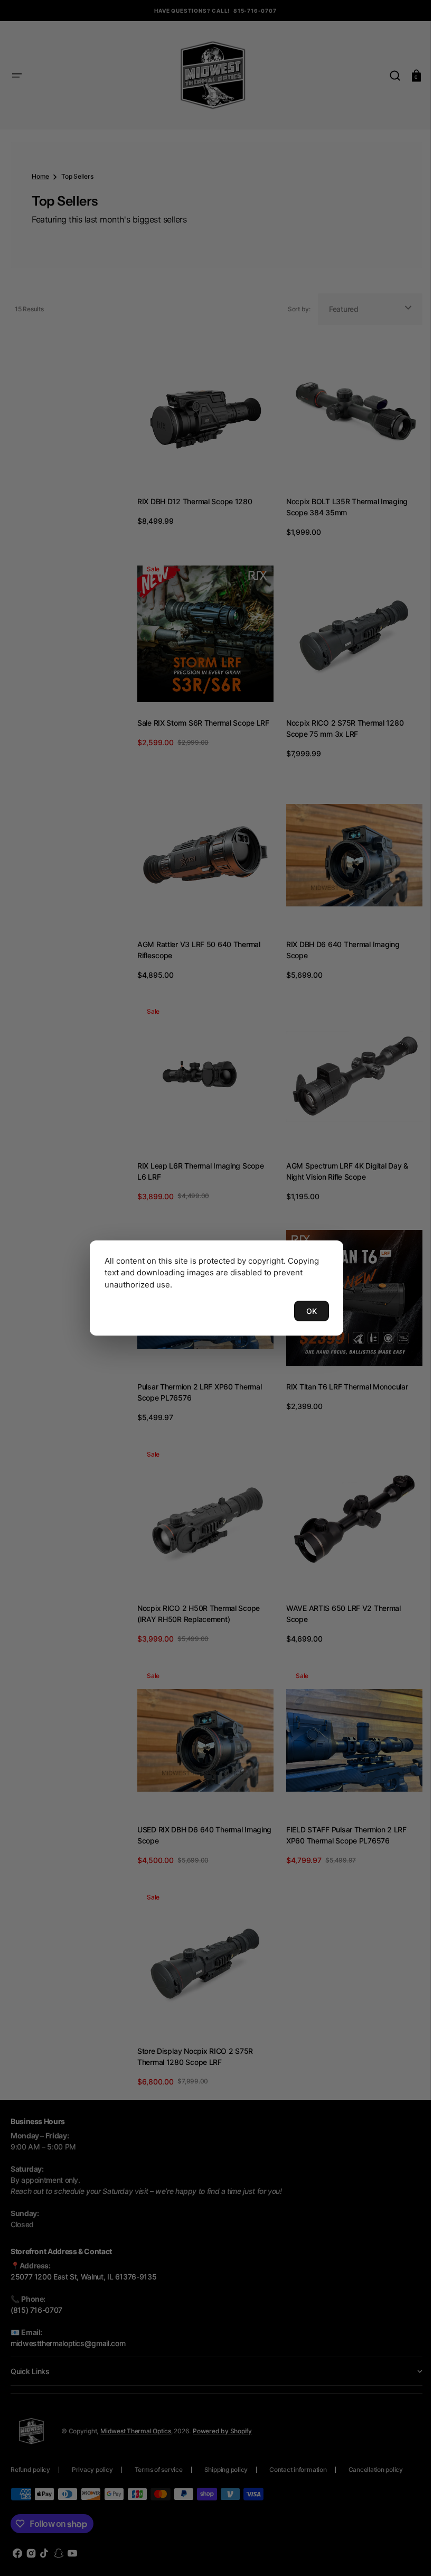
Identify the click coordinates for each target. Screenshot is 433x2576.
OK (308, 1311)
